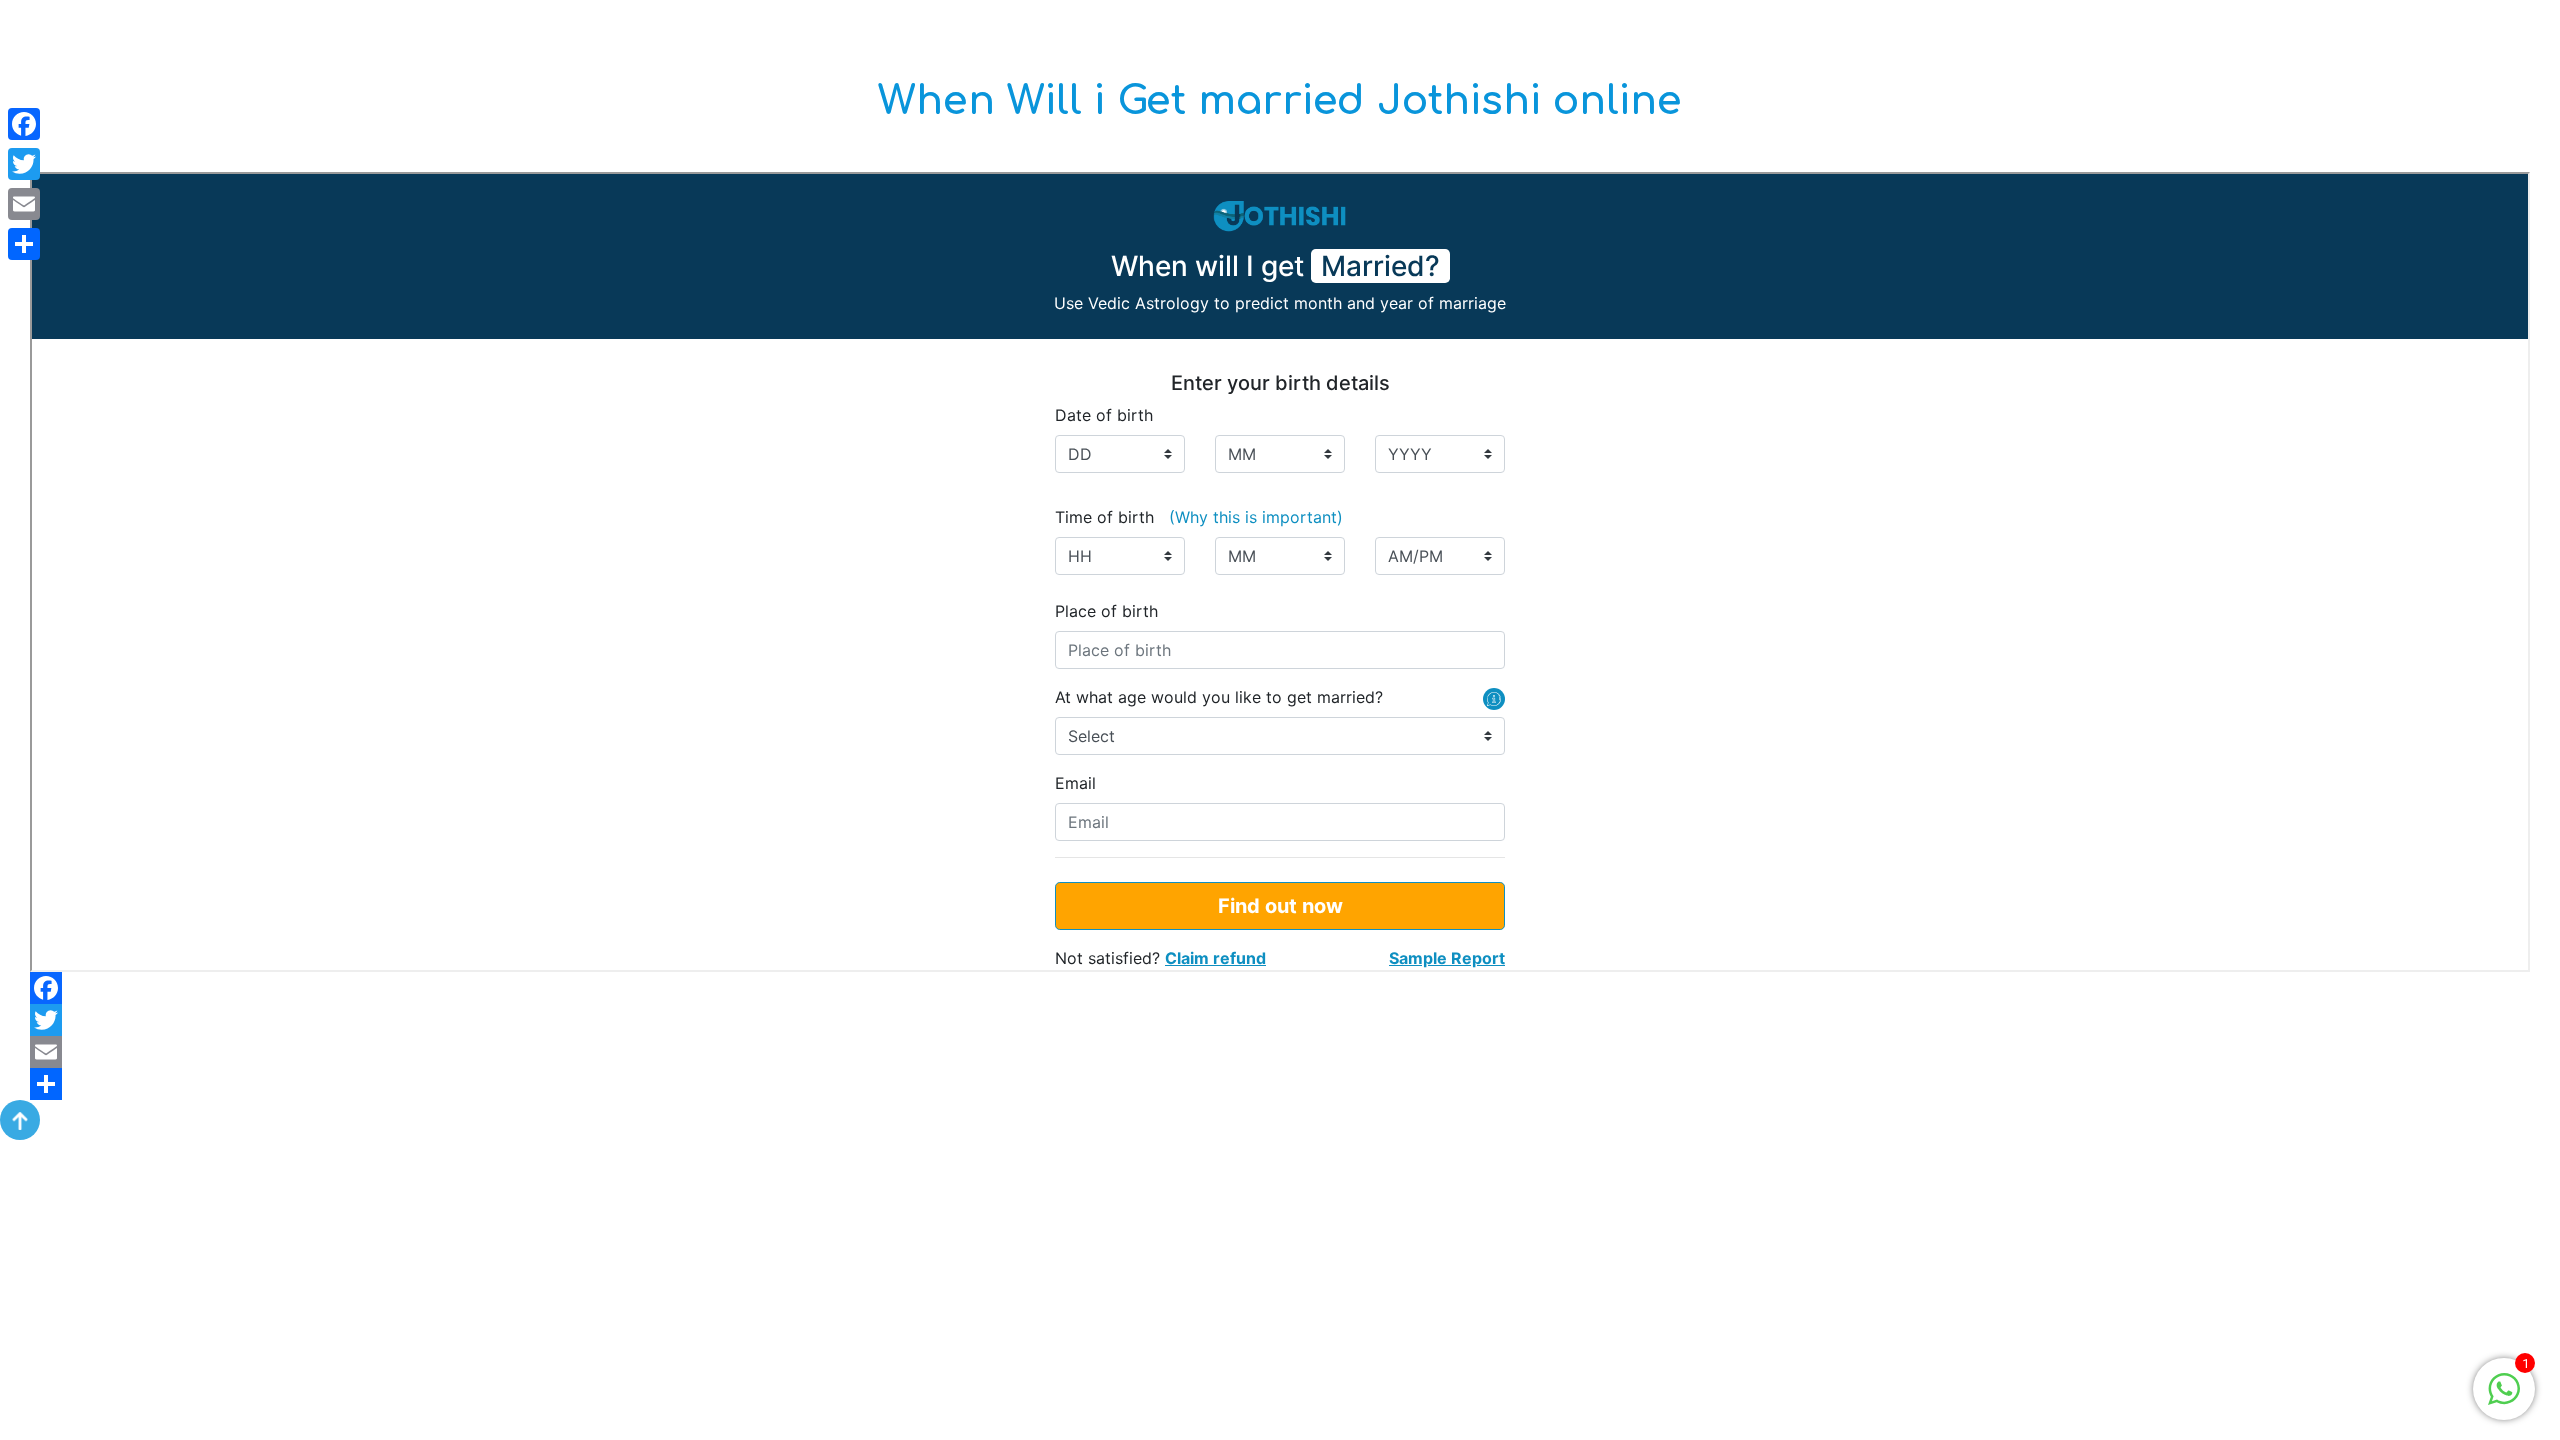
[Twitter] (1280, 1020)
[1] (2504, 1387)
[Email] (1280, 1052)
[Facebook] (1280, 988)
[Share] (1280, 1084)
